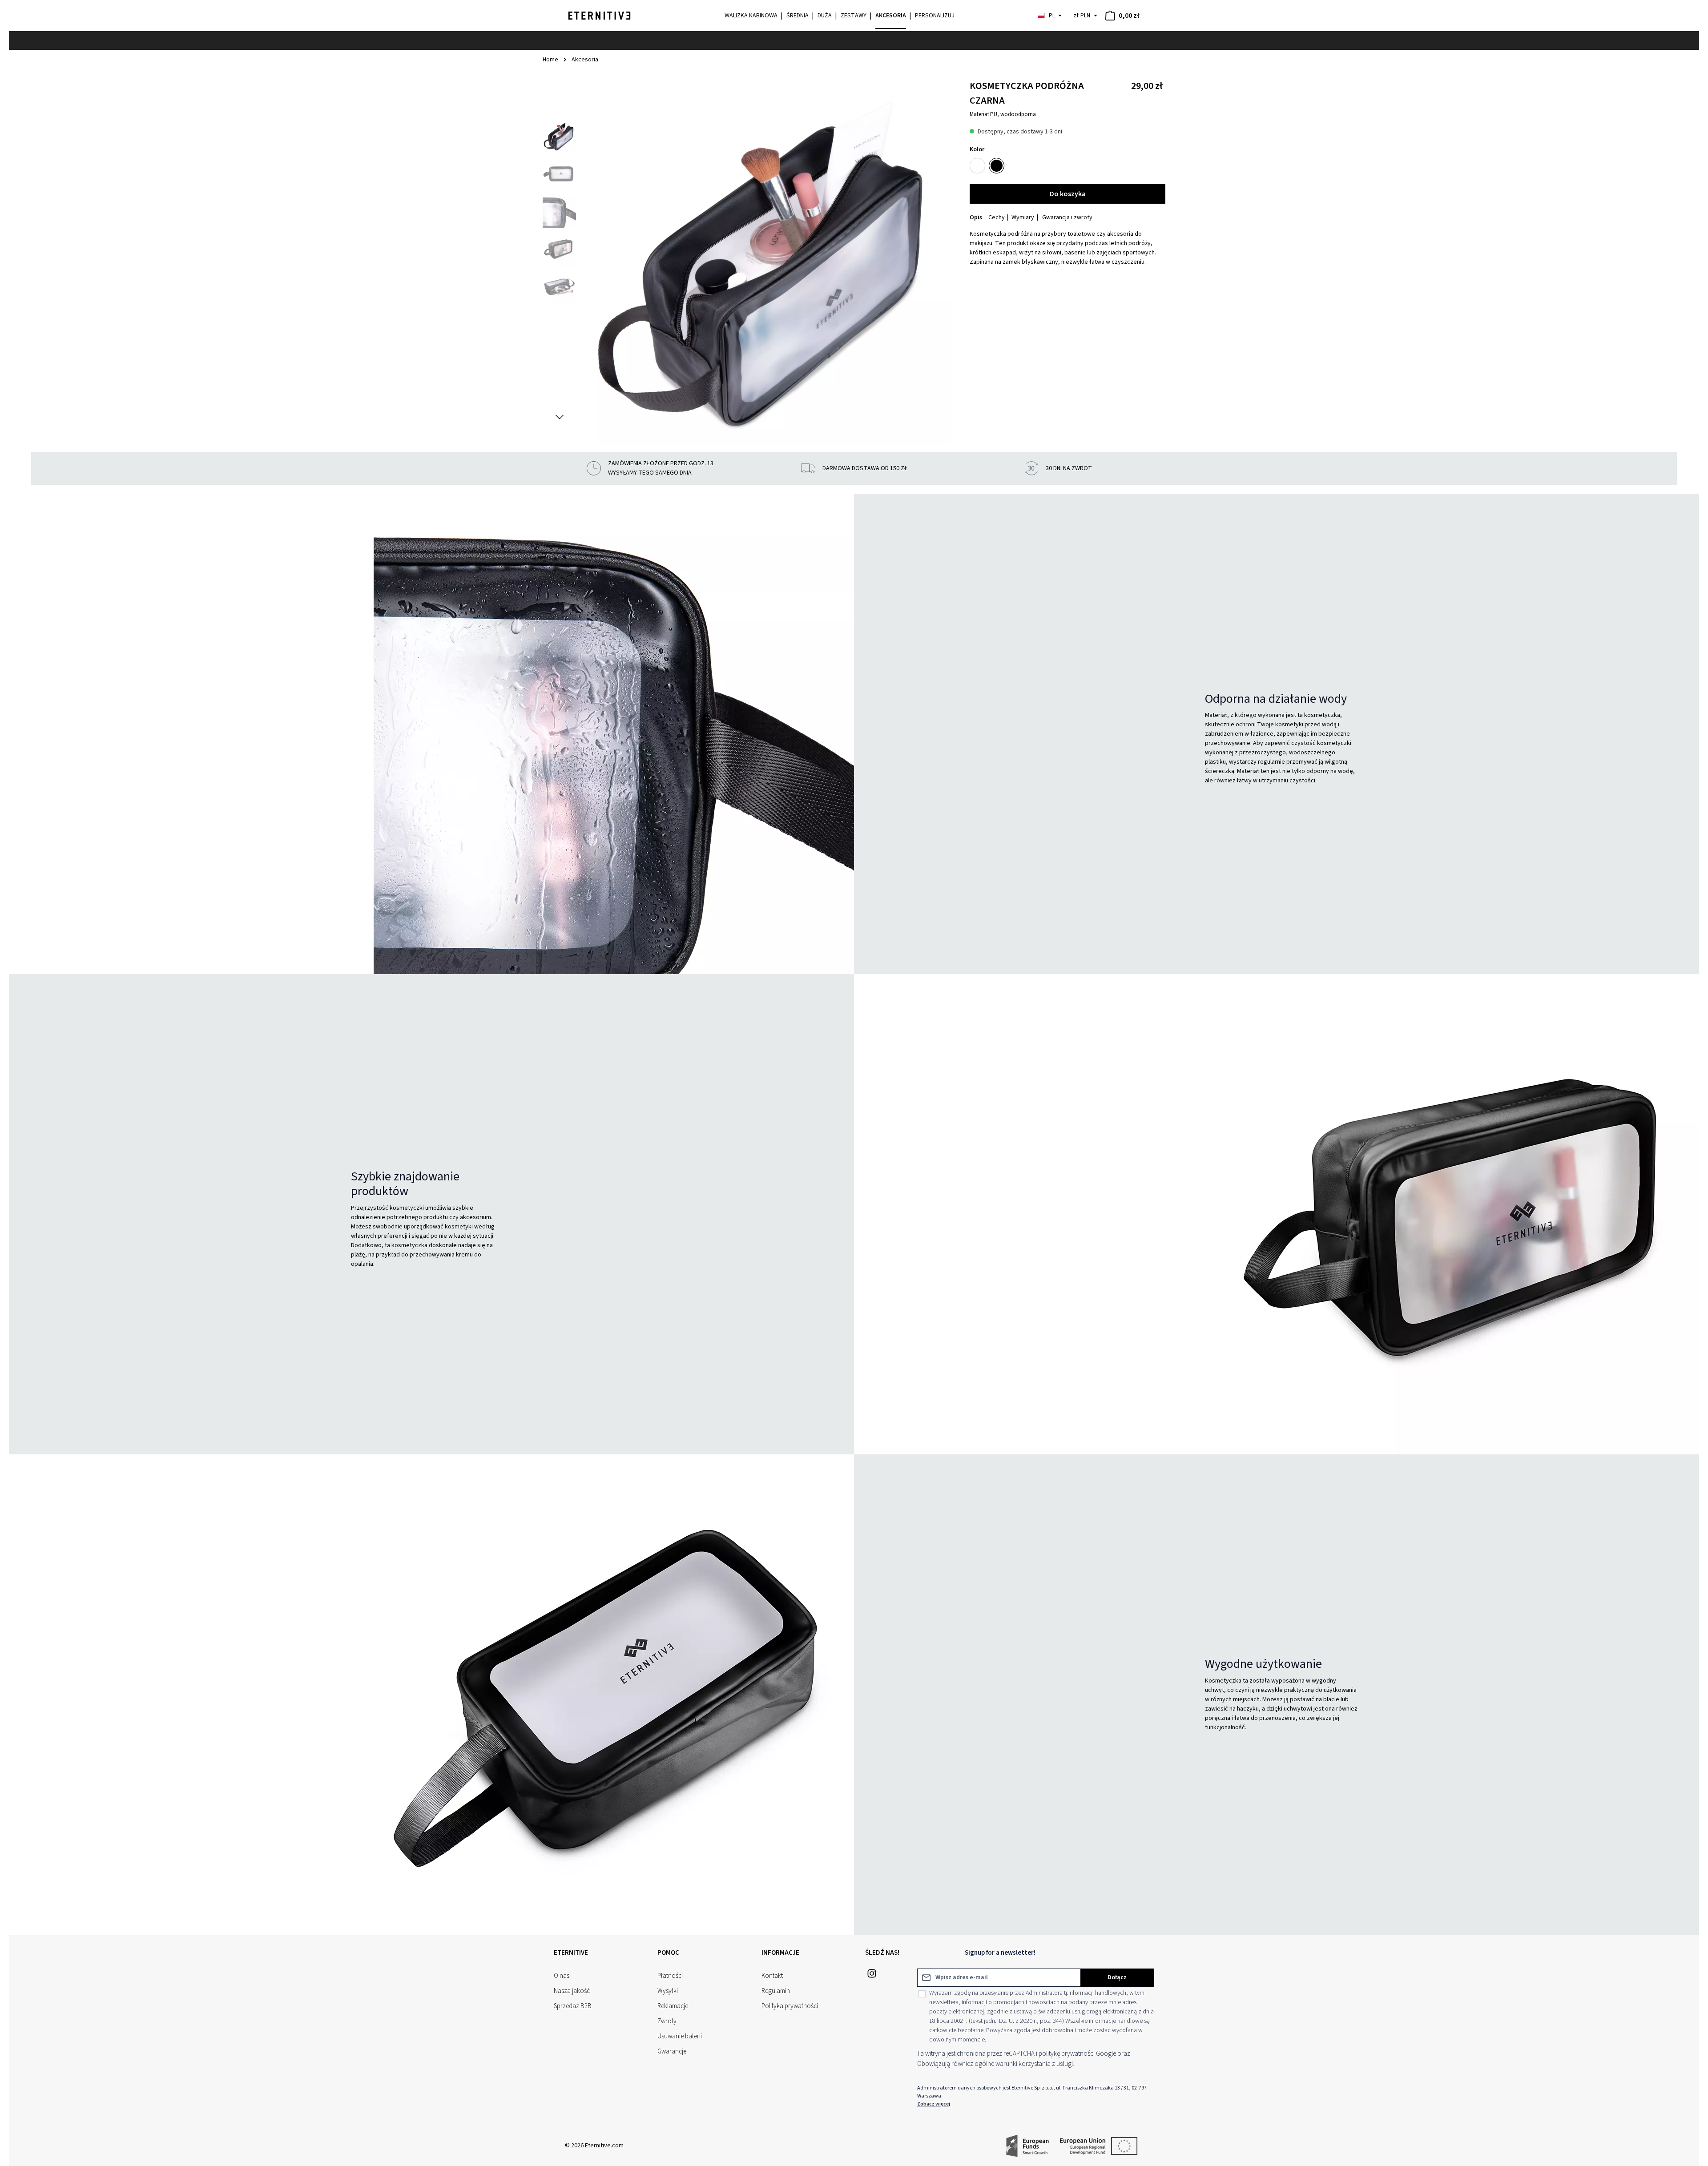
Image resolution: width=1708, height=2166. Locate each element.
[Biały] (977, 166)
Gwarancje (672, 2051)
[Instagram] (872, 1976)
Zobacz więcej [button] (934, 2104)
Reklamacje (673, 2006)
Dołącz (1117, 1977)
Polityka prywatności (790, 2006)
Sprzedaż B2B (573, 2006)
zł (1082, 16)
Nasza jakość (572, 1991)
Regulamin (776, 1991)
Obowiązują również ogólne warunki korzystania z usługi (995, 2064)
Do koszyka (1068, 194)
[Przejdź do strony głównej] (599, 16)
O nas (562, 1976)
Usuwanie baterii (680, 2036)
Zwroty (667, 2021)
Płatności (670, 1976)
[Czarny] (997, 166)
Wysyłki (668, 1991)
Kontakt (772, 1976)
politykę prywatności (1067, 2054)
